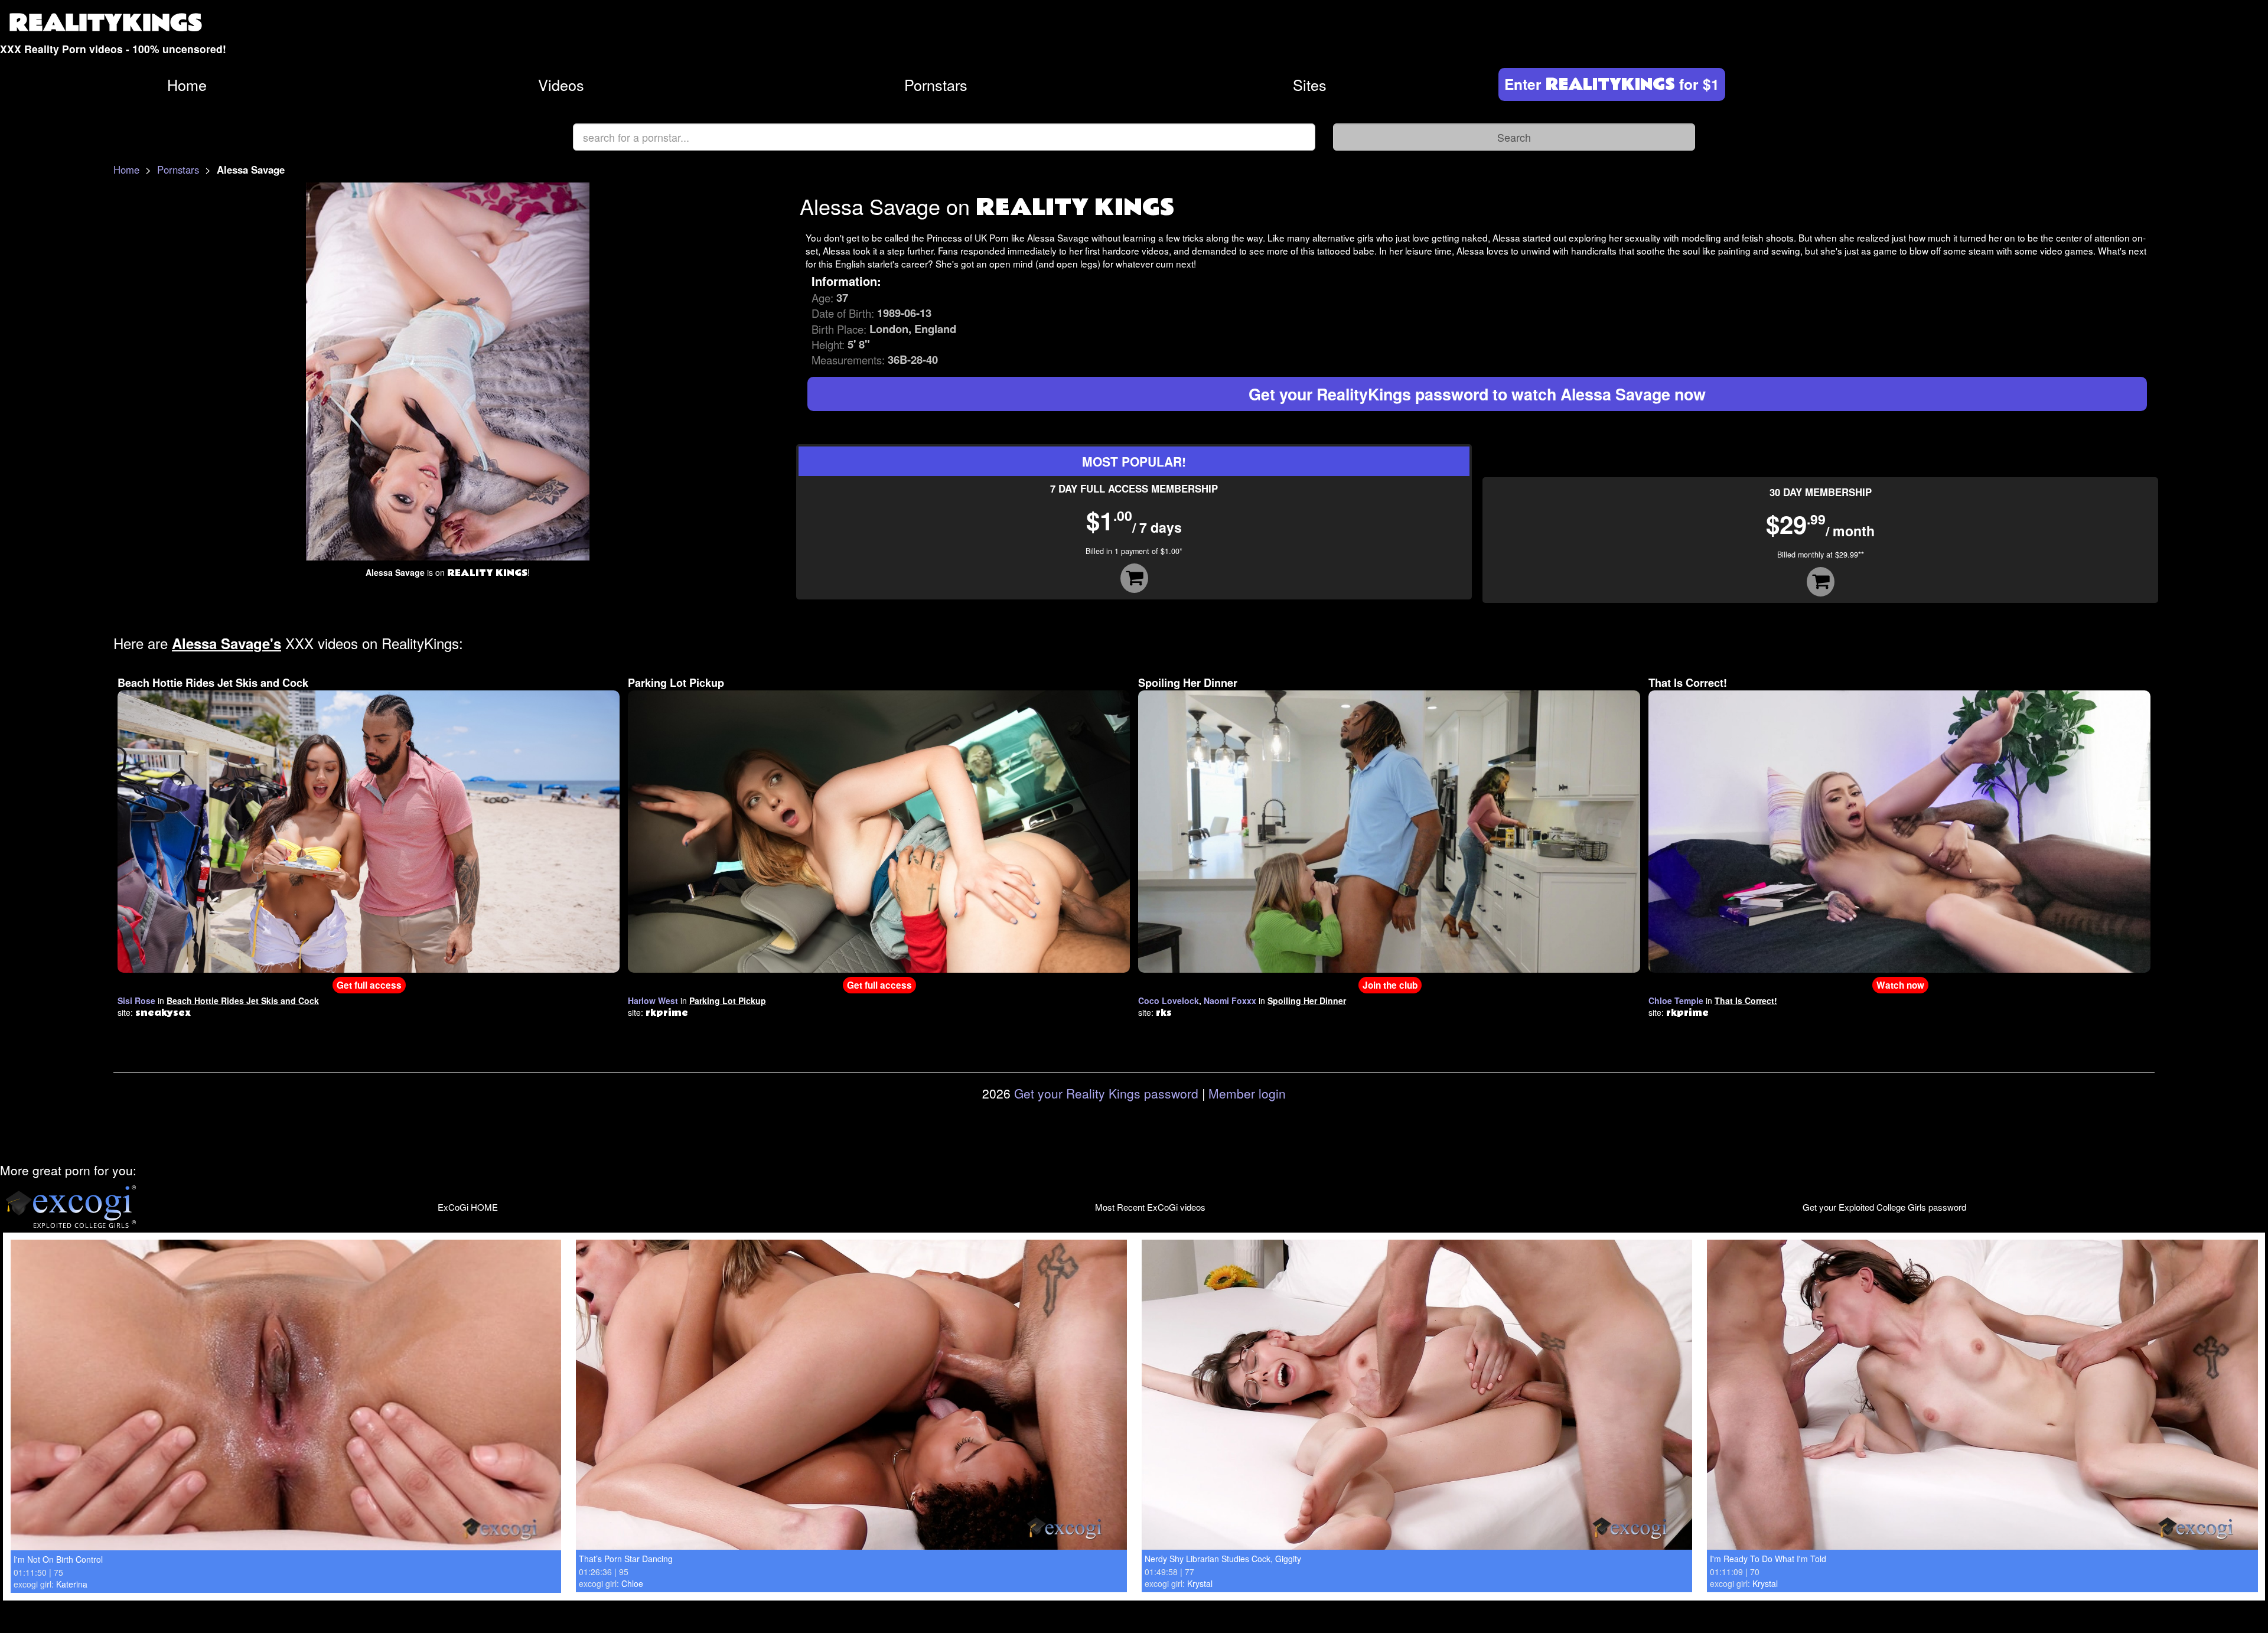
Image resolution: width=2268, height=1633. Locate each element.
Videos (561, 84)
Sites (1310, 84)
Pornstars (936, 84)
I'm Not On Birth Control (58, 1559)
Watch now (1900, 985)
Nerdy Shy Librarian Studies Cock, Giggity (1223, 1559)
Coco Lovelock (1169, 1000)
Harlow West (653, 1000)
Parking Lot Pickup (676, 683)
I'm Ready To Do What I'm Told (1768, 1559)
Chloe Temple (1676, 1000)
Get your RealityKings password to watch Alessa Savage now (1477, 394)
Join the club (1390, 985)
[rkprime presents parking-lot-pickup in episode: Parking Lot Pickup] (879, 830)
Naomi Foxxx (1230, 1000)
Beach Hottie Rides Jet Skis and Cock (213, 683)
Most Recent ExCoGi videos (1150, 1207)
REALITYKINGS (106, 23)
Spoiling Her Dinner (1188, 683)
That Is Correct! (1688, 683)
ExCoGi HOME (468, 1207)
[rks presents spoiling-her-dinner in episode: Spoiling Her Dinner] (1389, 830)
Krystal (1200, 1583)
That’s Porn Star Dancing (626, 1559)
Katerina (72, 1584)
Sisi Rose (136, 1000)
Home (187, 84)
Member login (1247, 1093)
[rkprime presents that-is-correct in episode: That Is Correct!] (1899, 830)
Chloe (632, 1583)
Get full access (369, 985)
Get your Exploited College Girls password (1884, 1207)
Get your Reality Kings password (1106, 1093)
